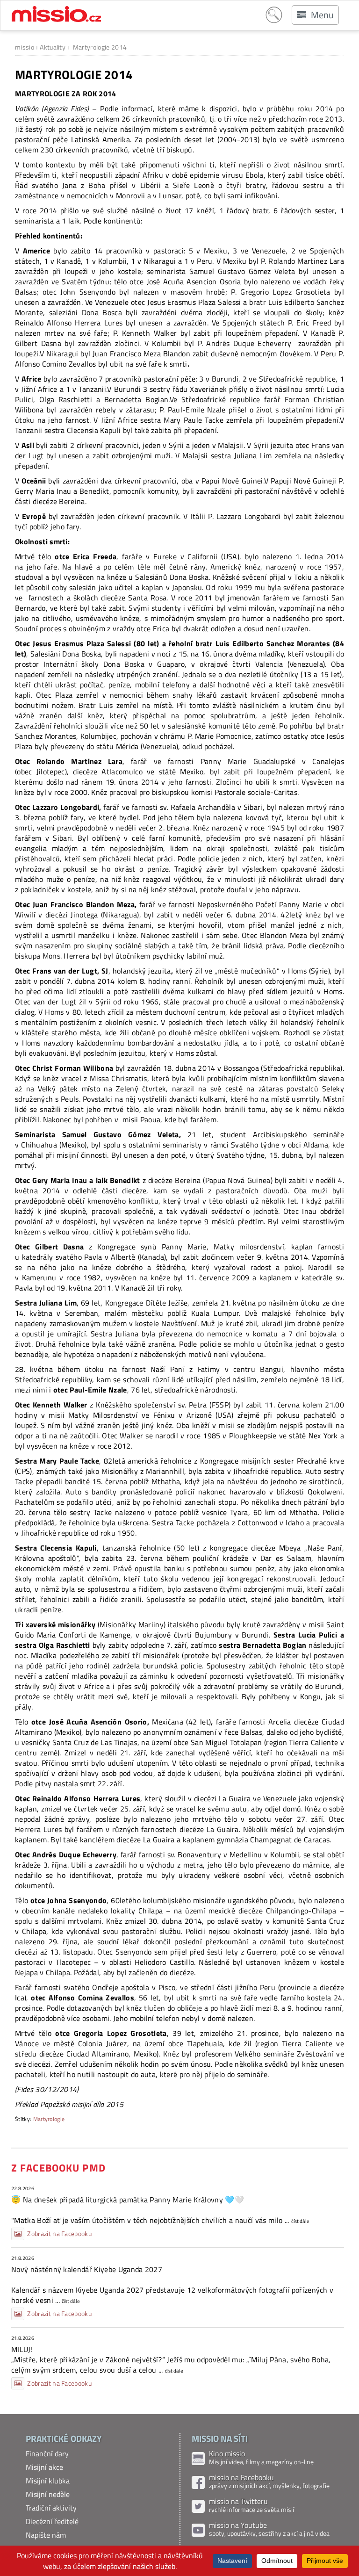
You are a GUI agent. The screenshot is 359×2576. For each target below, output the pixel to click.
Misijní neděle (48, 2494)
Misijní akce (44, 2467)
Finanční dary (47, 2453)
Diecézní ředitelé (52, 2521)
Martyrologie (49, 2119)
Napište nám (46, 2535)
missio (25, 47)
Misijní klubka (48, 2481)
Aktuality (53, 47)
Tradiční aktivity (51, 2508)
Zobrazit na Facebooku (59, 2234)
